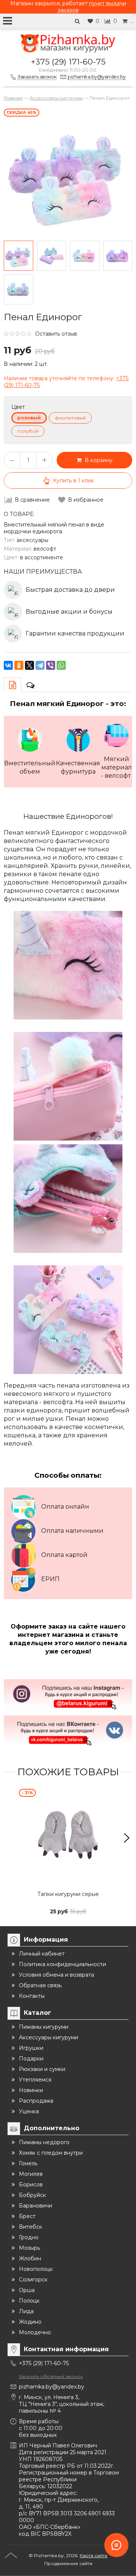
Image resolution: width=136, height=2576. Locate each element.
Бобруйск (32, 2195)
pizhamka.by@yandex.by (52, 2387)
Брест (27, 2216)
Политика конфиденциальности (63, 1964)
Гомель (28, 2163)
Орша (27, 2290)
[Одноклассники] (19, 665)
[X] (29, 665)
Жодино (30, 2322)
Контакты (32, 1996)
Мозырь (29, 2248)
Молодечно (35, 2332)
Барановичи (36, 2206)
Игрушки (31, 2048)
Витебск (31, 2227)
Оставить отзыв (56, 334)
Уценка (29, 2111)
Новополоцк (36, 2269)
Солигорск (33, 2280)
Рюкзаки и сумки (42, 2069)
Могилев (31, 2174)
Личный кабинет (42, 1954)
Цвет (18, 407)
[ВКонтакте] (8, 665)
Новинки (31, 2090)
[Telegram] (40, 665)
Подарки (31, 2059)
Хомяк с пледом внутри (51, 2153)
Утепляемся (35, 2080)
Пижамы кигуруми (44, 2027)
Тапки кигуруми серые (68, 1894)
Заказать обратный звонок (51, 2376)
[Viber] (51, 665)
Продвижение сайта (68, 2563)
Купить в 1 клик (73, 481)
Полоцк (29, 2301)
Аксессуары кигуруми (49, 2037)
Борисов (31, 2185)
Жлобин (30, 2258)
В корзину (97, 460)
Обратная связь (40, 1985)
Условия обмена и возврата (56, 1975)
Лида (26, 2311)
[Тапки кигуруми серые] (68, 1838)
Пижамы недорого (44, 2142)
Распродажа (36, 2101)
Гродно (29, 2237)
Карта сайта (93, 2555)
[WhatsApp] (61, 665)
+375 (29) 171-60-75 (68, 62)
